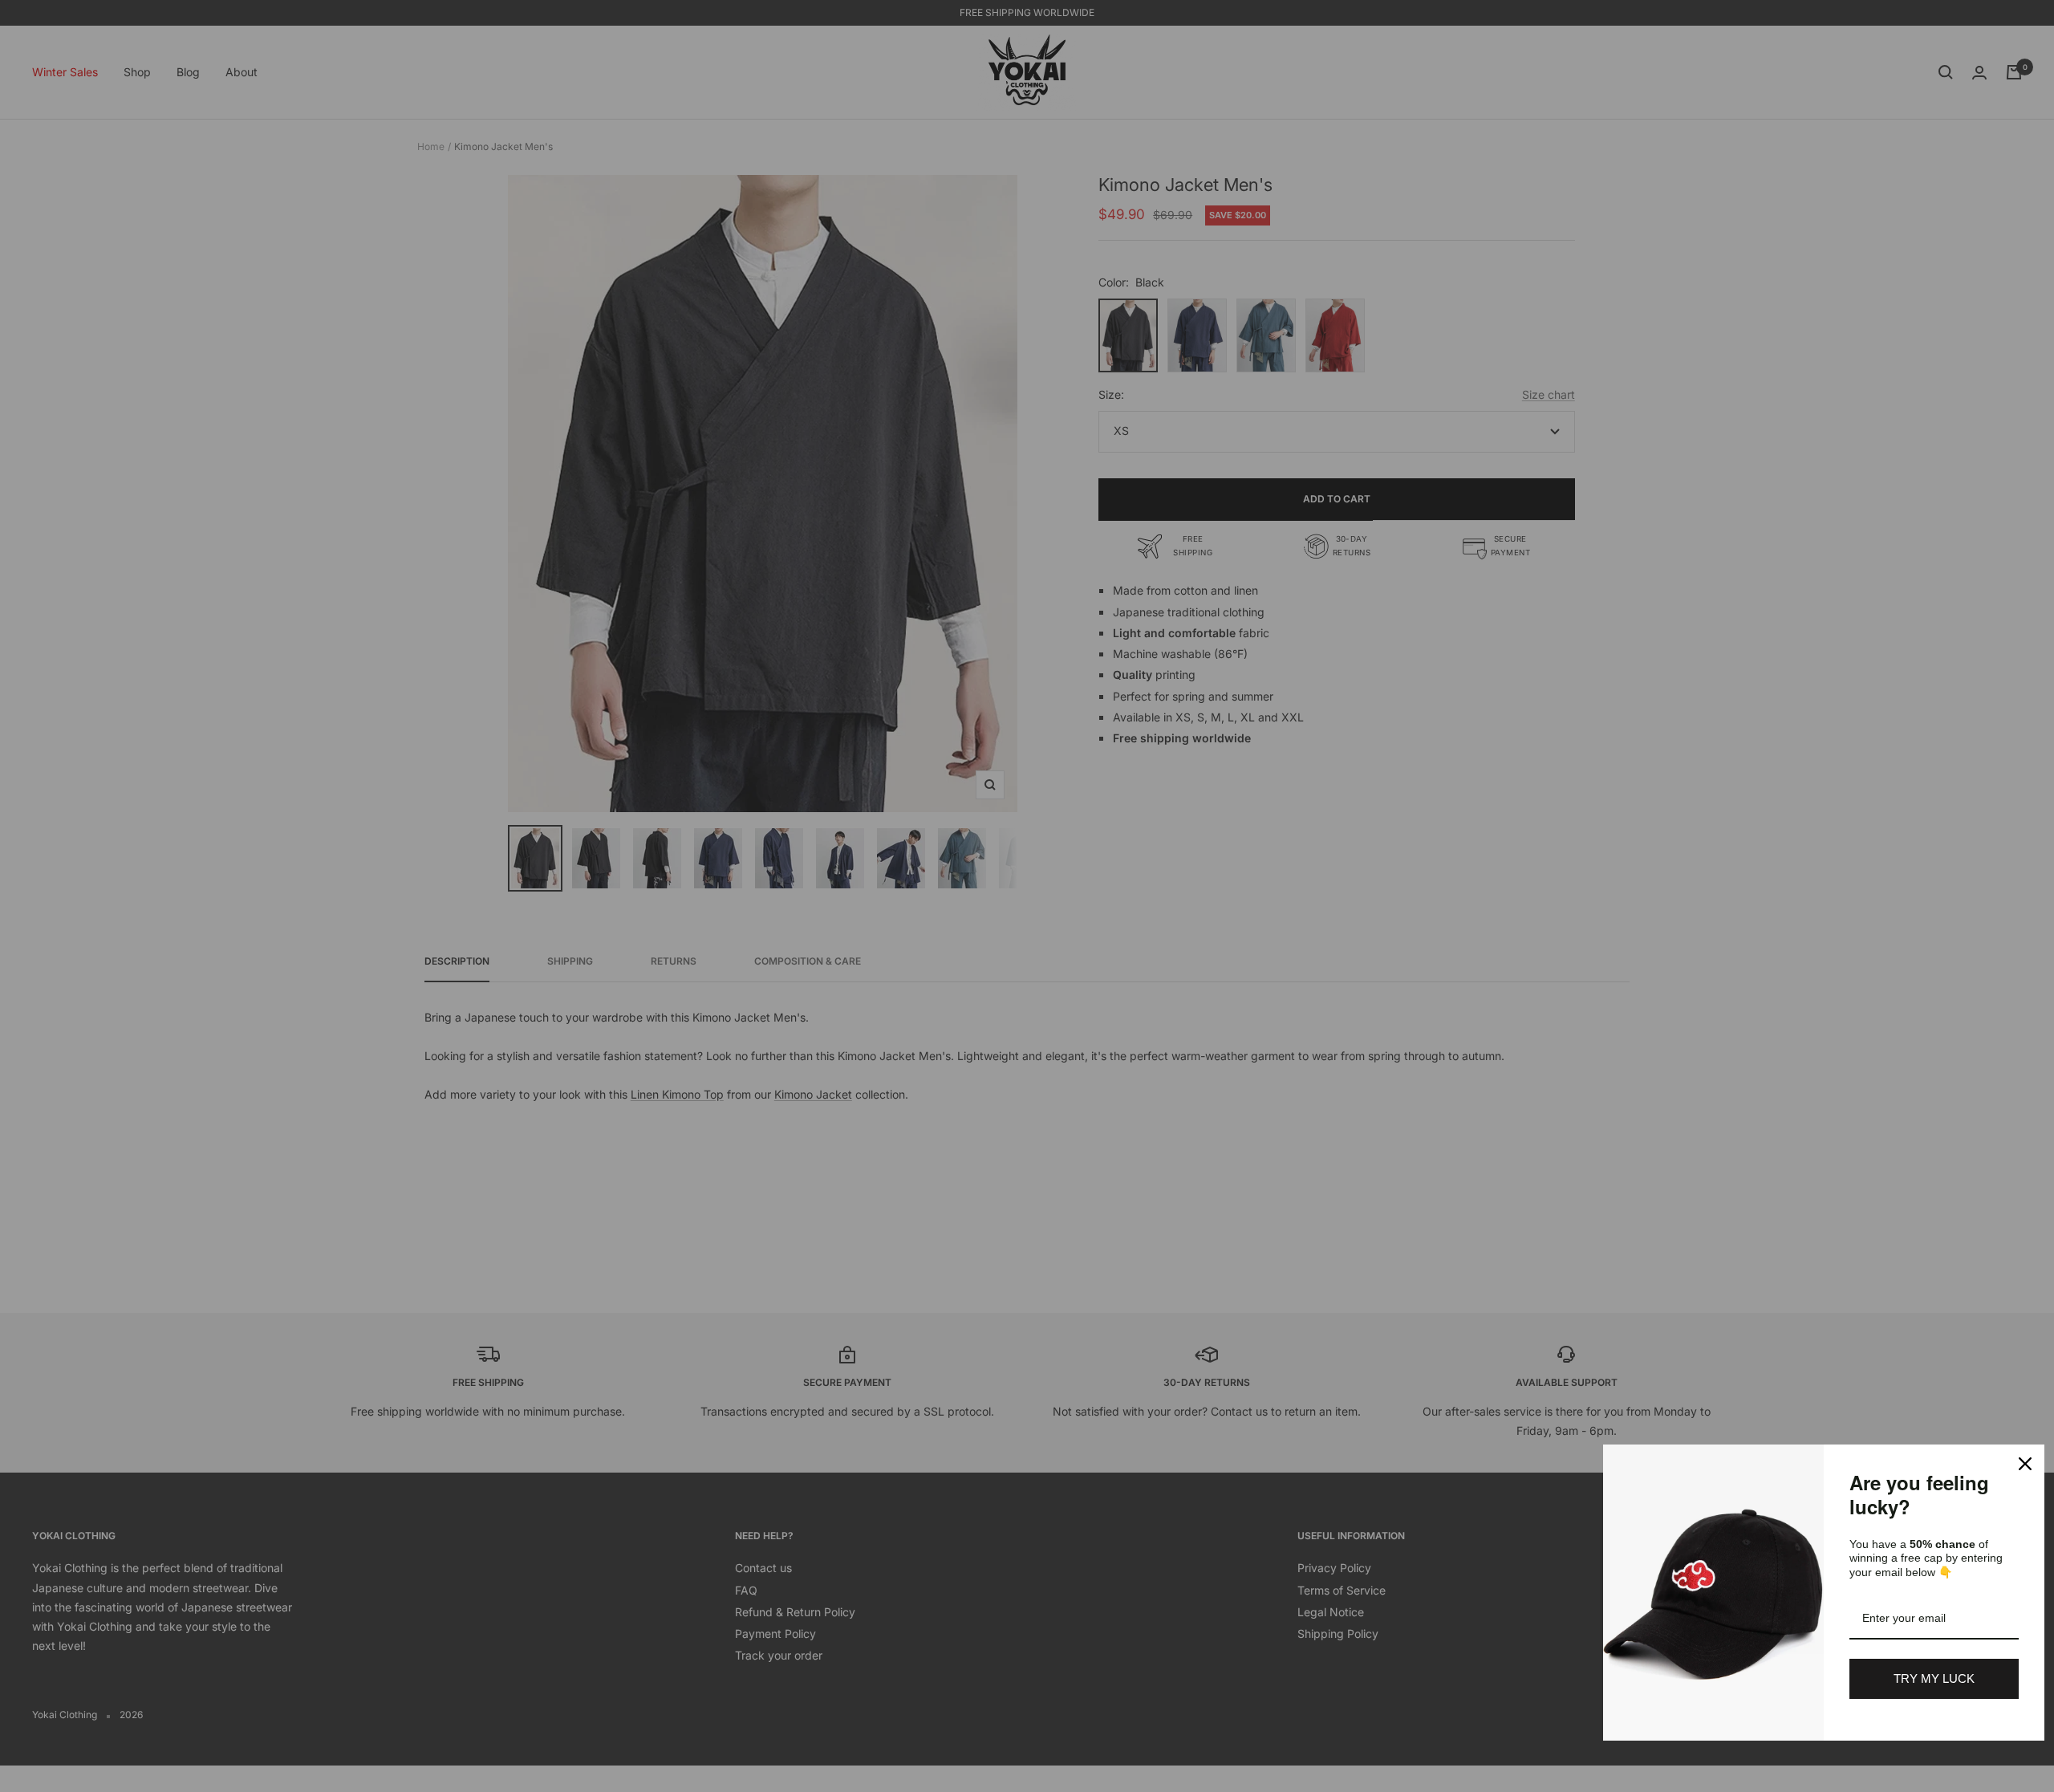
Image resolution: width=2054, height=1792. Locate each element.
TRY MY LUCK (1934, 1678)
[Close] (2025, 1464)
